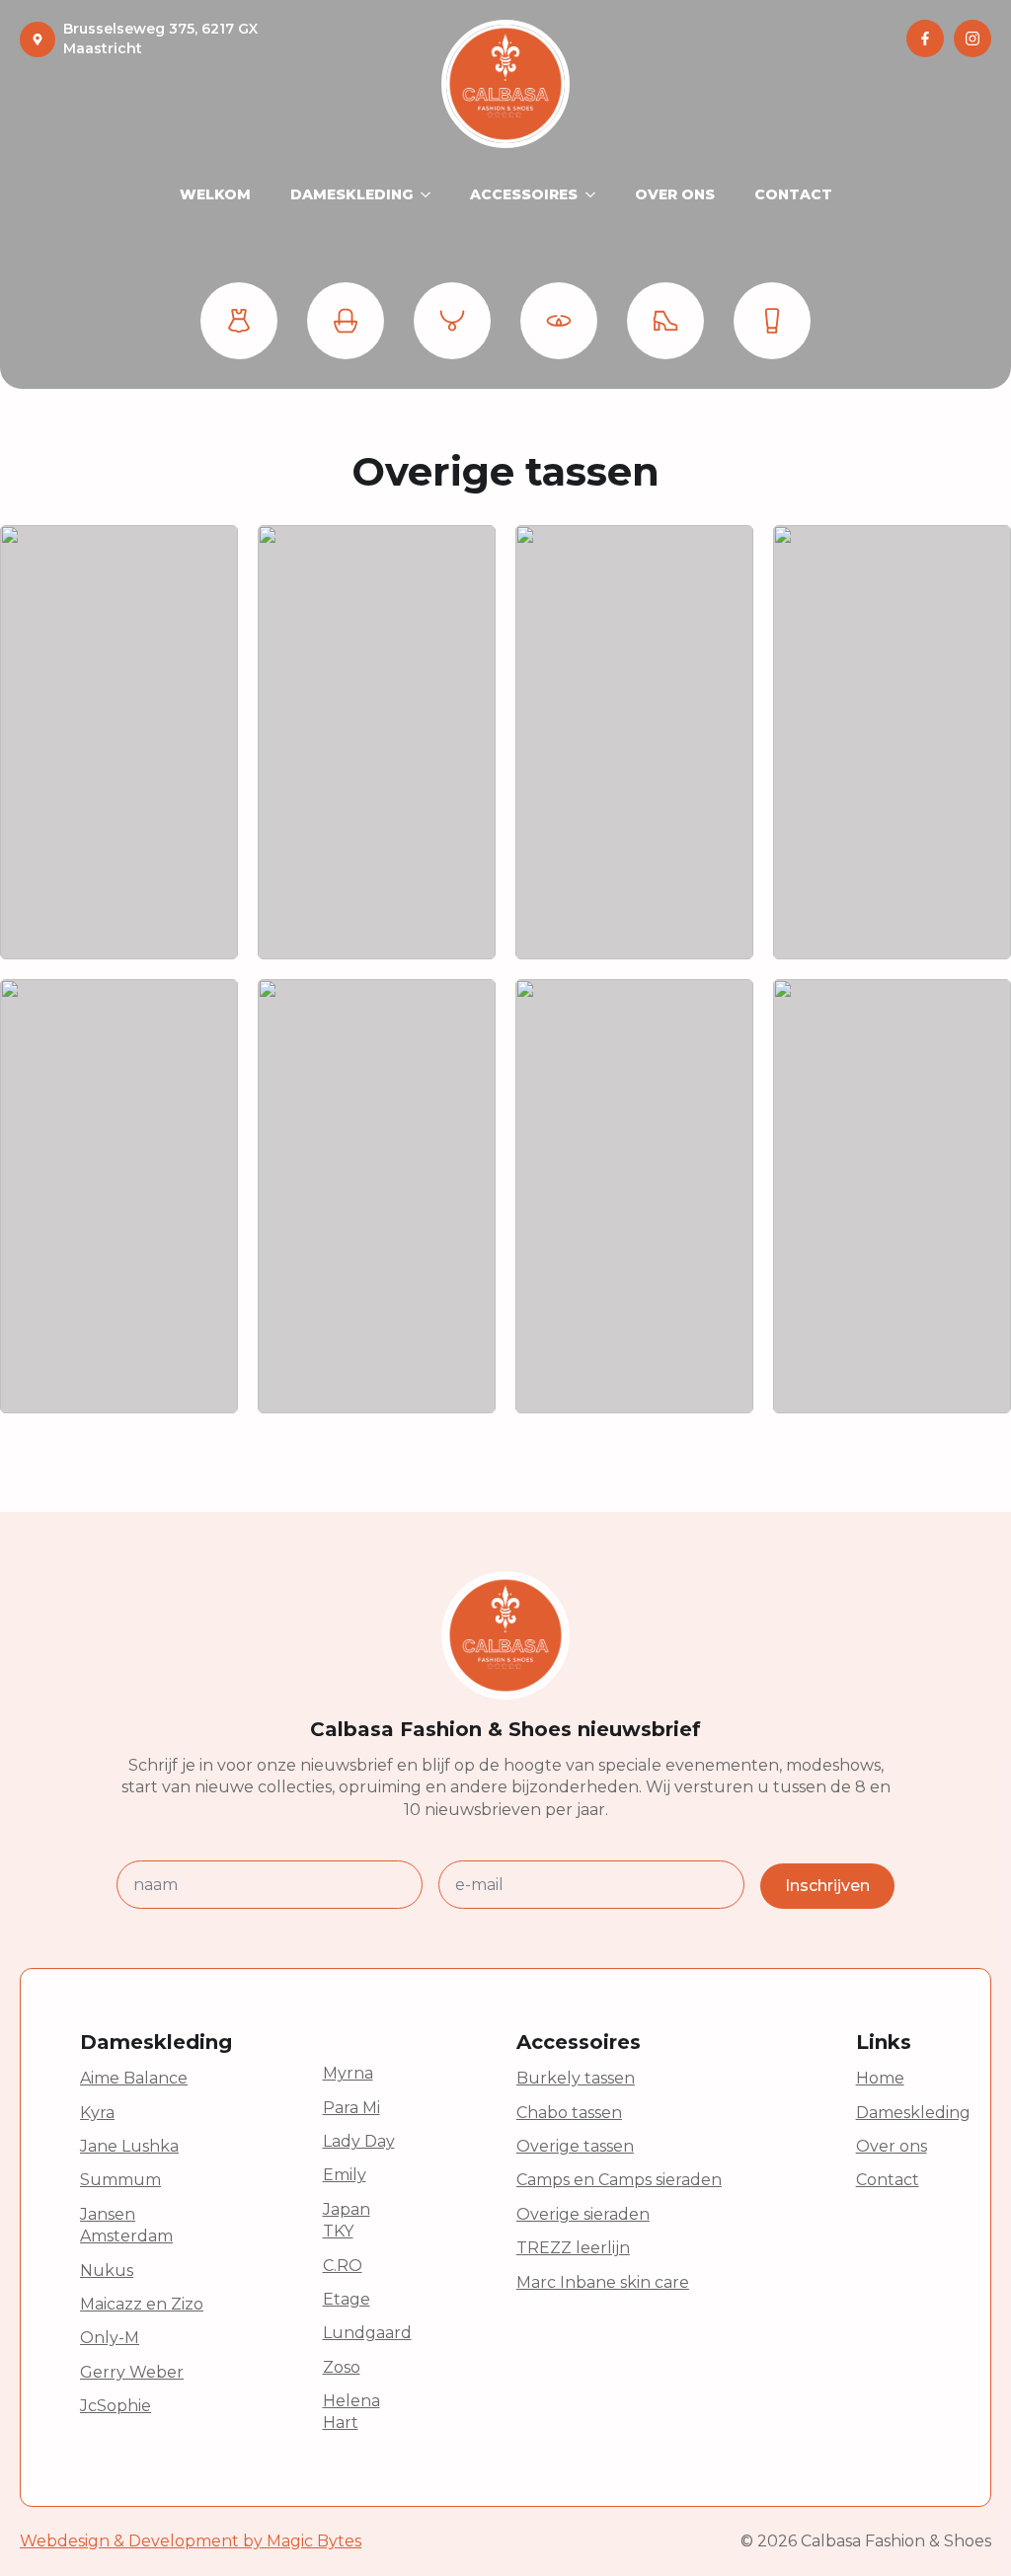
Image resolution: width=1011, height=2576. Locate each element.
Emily (345, 2175)
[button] (239, 321)
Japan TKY (347, 2220)
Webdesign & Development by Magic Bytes (191, 2541)
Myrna (348, 2073)
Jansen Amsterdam (126, 2225)
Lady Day (359, 2141)
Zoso (342, 2367)
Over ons (892, 2146)
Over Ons (675, 194)
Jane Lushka (129, 2146)
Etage (347, 2299)
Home (880, 2078)
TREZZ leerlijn (573, 2248)
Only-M (110, 2338)
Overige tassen (575, 2146)
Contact (793, 194)
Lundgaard (367, 2333)
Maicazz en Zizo (142, 2304)
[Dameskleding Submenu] (431, 194)
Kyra (97, 2113)
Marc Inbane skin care (603, 2282)
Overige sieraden (583, 2214)
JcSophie (116, 2406)
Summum (120, 2180)
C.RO (343, 2266)
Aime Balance (134, 2078)
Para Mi (351, 2108)
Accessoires (524, 194)
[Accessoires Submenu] (596, 194)
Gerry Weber (132, 2372)
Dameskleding (351, 194)
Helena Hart (351, 2412)
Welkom (215, 194)
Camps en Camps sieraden (619, 2180)
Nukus (107, 2271)
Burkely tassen (576, 2078)
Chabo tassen (569, 2113)
